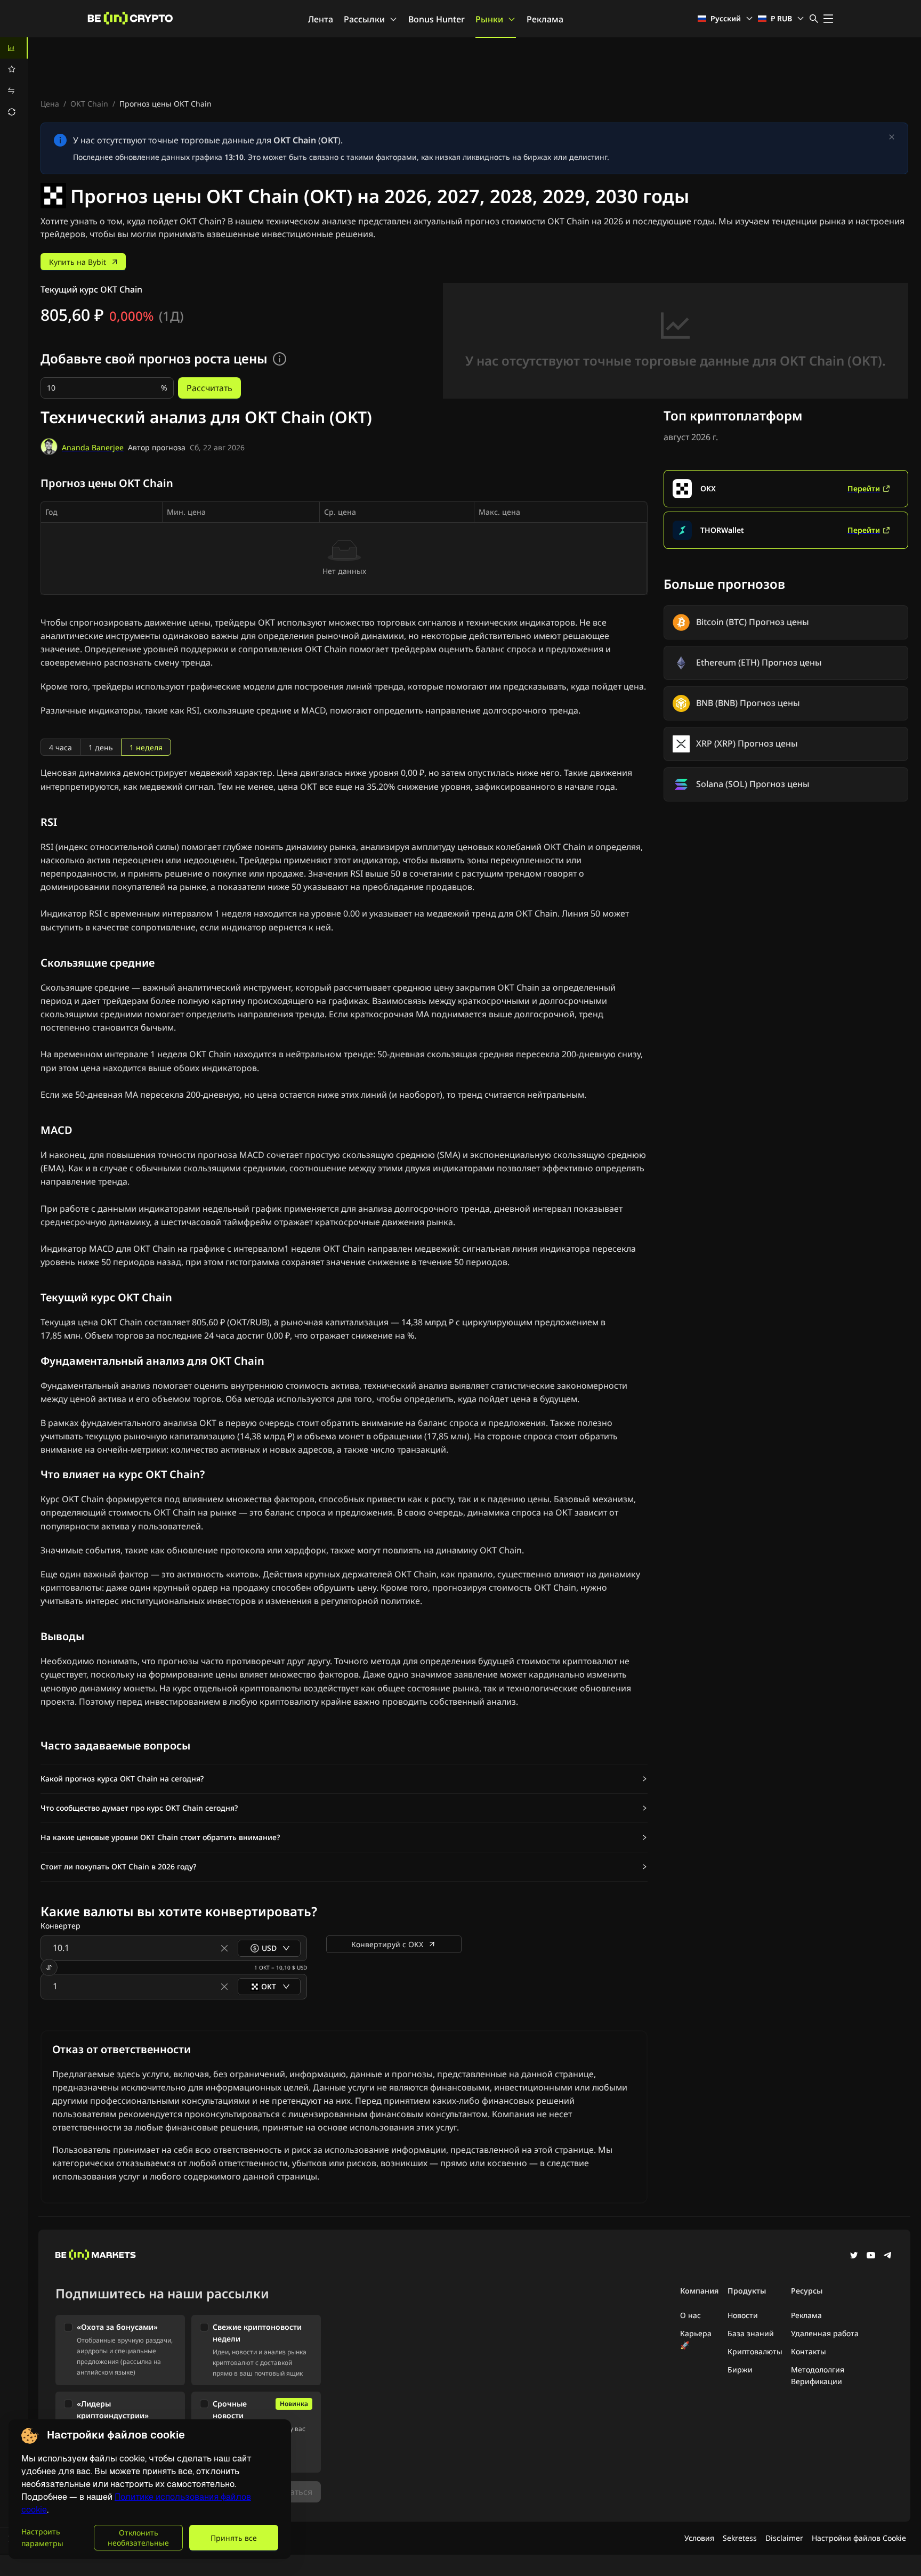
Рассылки (364, 19)
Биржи (740, 2370)
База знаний (751, 2333)
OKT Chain (89, 104)
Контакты (809, 2351)
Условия (699, 2538)
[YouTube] (871, 2256)
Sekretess (740, 2538)
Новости (743, 2315)
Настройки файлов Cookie (859, 2538)
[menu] (14, 80)
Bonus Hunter (437, 19)
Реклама (545, 19)
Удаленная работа (825, 2333)
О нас (690, 2315)
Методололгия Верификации (818, 2375)
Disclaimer (784, 2538)
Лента (321, 19)
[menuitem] (14, 48)
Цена (50, 104)
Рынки (489, 19)
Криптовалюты (755, 2351)
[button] (344, 1779)
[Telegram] (888, 2256)
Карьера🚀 (696, 2339)
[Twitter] (854, 2256)
